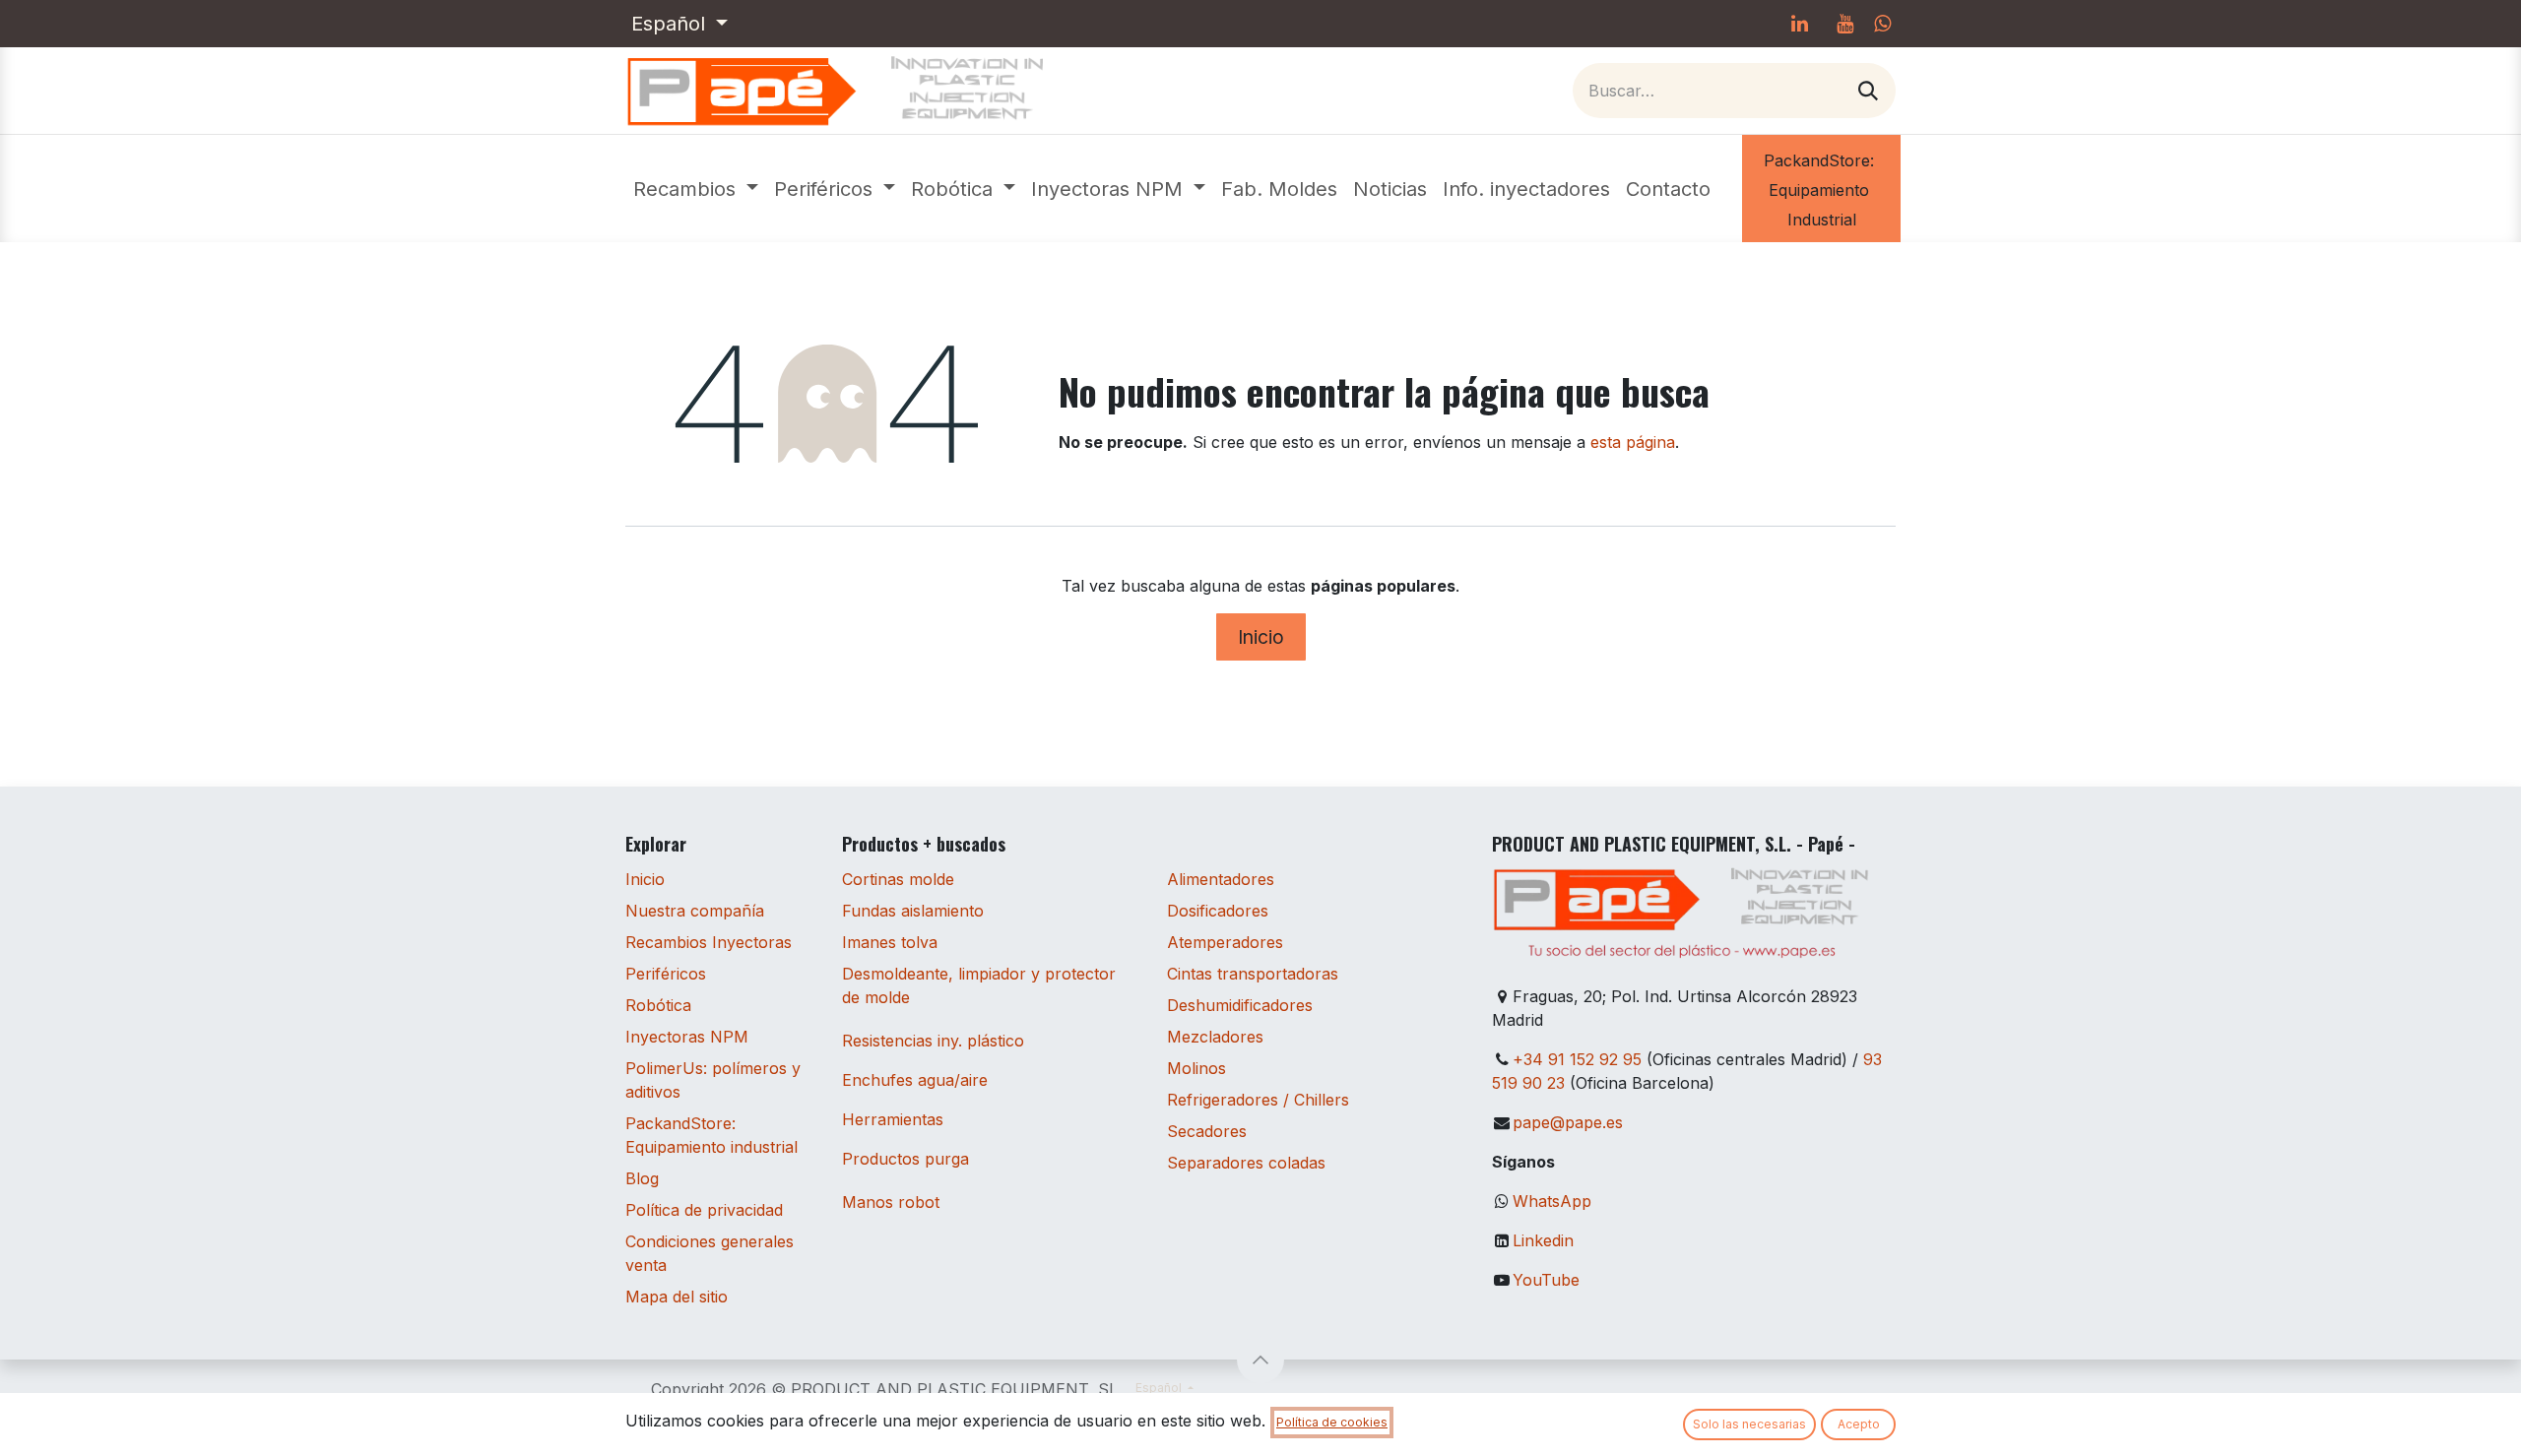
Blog (642, 1178)
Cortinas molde (898, 879)
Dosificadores (1218, 911)
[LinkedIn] (1799, 24)
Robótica (658, 1005)
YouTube (1546, 1280)
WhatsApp (1552, 1201)
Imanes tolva (890, 942)
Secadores (1207, 1131)
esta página (1633, 442)
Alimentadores (1221, 879)
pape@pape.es (1568, 1122)
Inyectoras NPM (687, 1037)
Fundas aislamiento (913, 911)
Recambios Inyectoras (709, 942)
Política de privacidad (704, 1210)
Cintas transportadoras (1253, 974)
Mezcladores (1215, 1037)
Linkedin (1543, 1240)
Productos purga (905, 1159)
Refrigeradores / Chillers (1258, 1100)
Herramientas (893, 1119)
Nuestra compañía (695, 911)
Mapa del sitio (677, 1297)
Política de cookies (1332, 1422)
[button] (1260, 1360)
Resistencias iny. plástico (933, 1041)
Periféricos (666, 974)
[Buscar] (1868, 91)
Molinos (1196, 1068)
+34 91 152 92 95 (1577, 1059)
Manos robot (891, 1202)
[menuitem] (696, 189)
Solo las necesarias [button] (1749, 1424)
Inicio (1261, 637)
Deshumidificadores (1240, 1005)
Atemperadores (1225, 942)
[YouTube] (1844, 24)
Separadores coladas (1246, 1163)
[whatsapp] (1882, 24)
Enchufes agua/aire (915, 1080)
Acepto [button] (1859, 1424)
